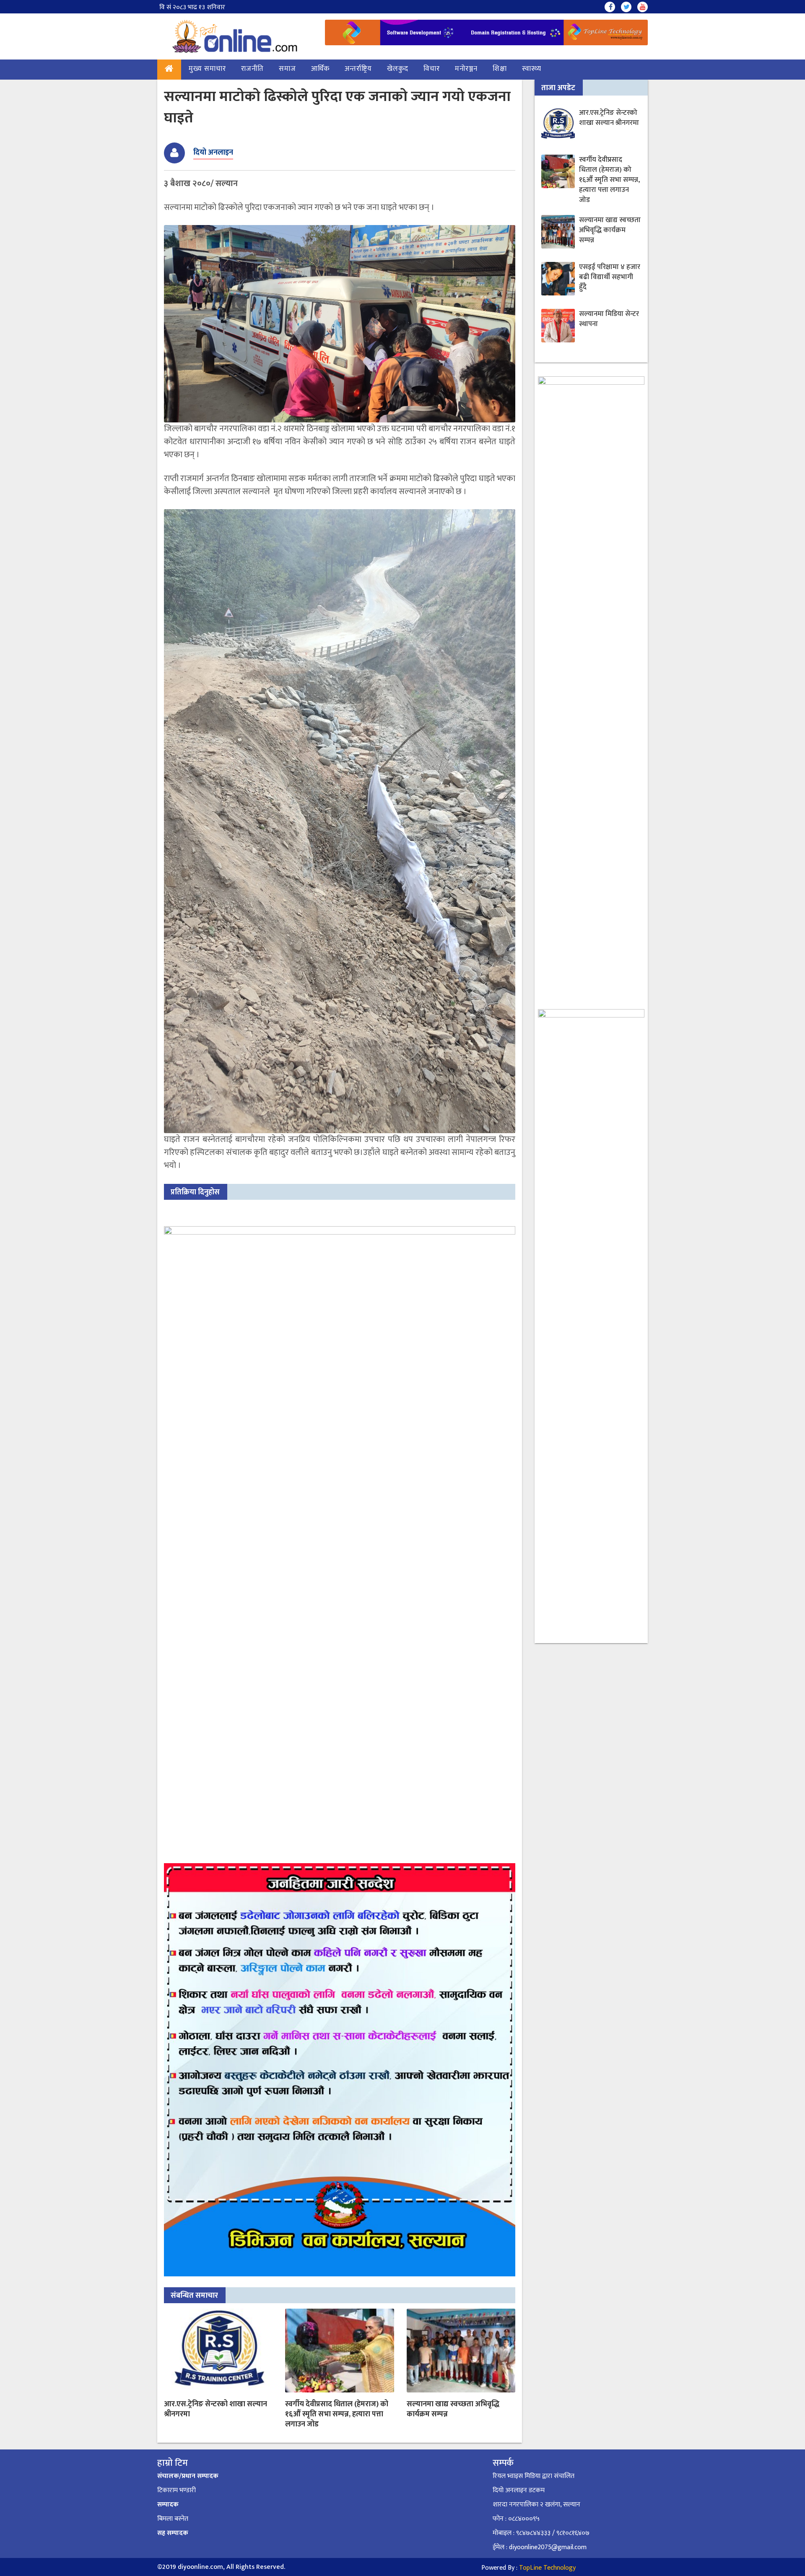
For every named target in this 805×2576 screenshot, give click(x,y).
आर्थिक (320, 69)
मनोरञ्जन (466, 69)
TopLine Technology (547, 2568)
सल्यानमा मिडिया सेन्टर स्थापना (609, 319)
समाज (287, 69)
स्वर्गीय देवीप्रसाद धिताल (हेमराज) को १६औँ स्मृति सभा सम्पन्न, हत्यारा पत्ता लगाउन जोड (337, 2414)
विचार (432, 69)
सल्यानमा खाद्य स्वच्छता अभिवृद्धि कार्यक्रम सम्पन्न (453, 2409)
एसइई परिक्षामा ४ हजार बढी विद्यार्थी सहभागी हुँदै (610, 277)
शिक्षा (500, 69)
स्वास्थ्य (532, 69)
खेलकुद (398, 69)
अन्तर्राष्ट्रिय (358, 69)
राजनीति (252, 69)
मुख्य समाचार (207, 69)
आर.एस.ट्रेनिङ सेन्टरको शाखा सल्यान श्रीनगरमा (216, 2409)
